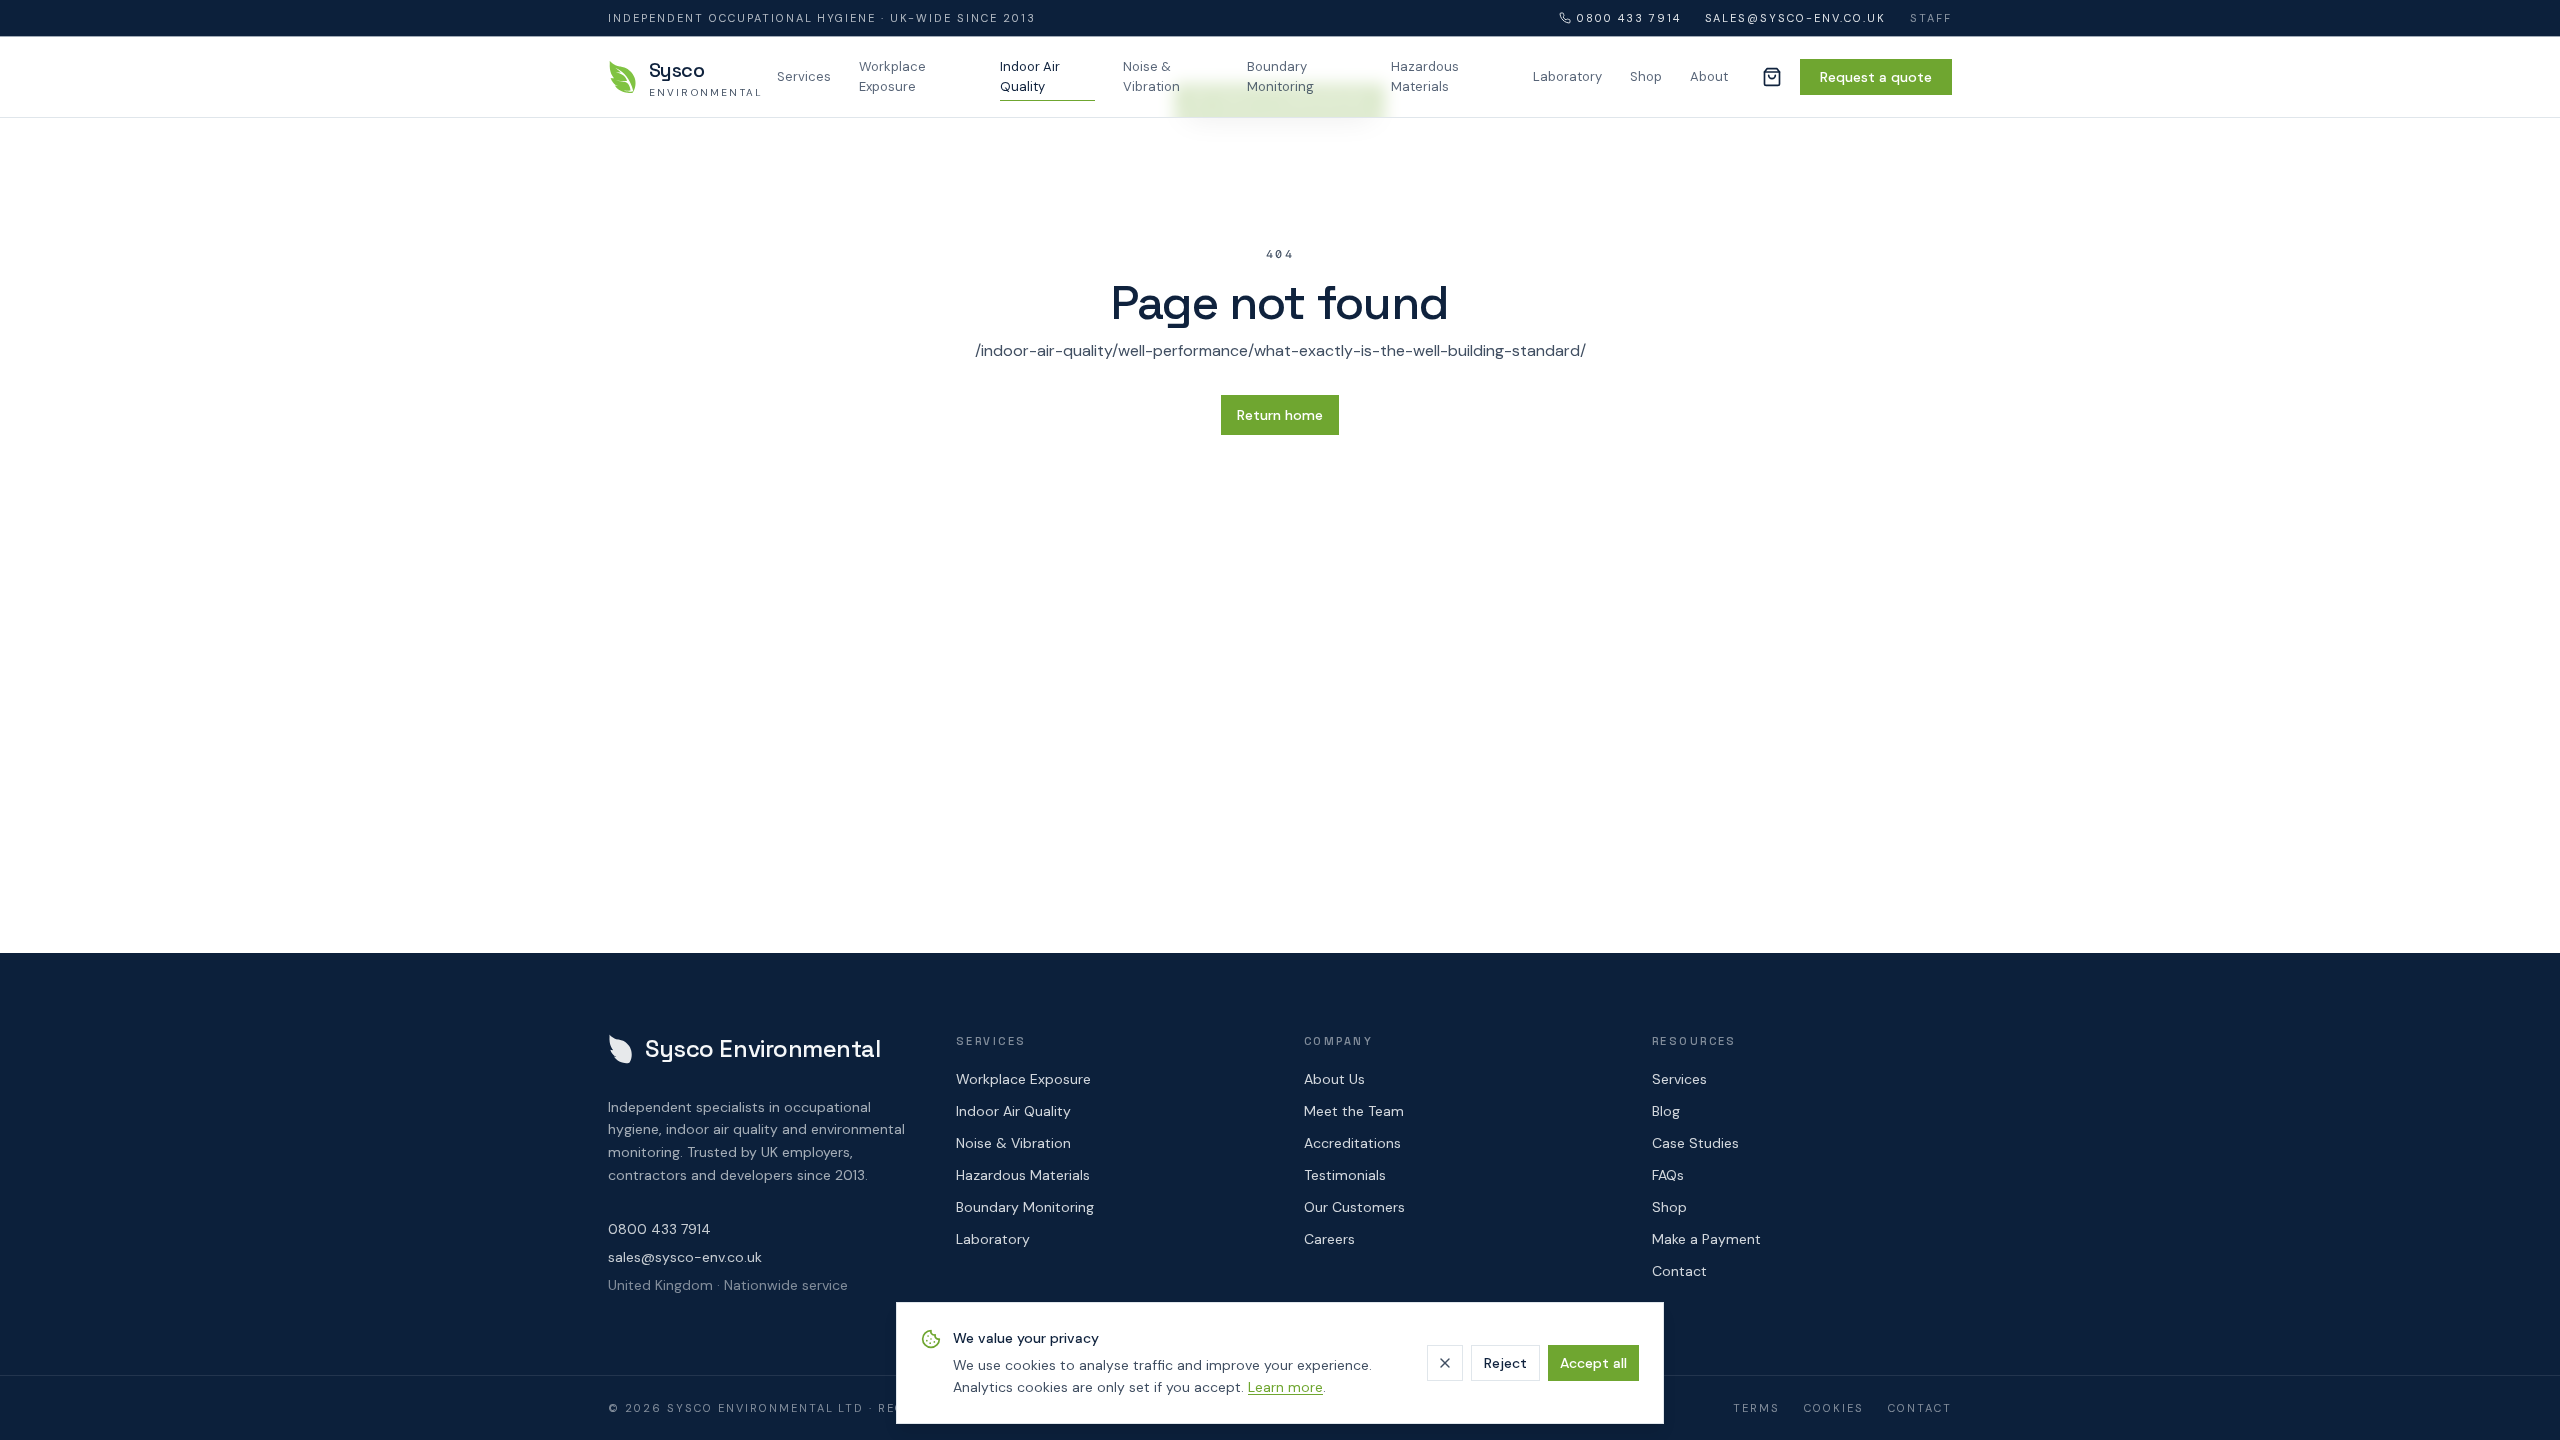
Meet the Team (1354, 1111)
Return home (1280, 415)
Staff (1931, 18)
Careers (1329, 1239)
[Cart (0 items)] (1772, 77)
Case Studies (1695, 1143)
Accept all (1593, 1363)
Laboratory (1567, 76)
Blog (1666, 1111)
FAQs (1668, 1175)
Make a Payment (1706, 1239)
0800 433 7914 (1629, 18)
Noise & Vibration (1151, 76)
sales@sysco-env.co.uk (1796, 18)
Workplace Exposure (892, 76)
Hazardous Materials (1425, 76)
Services (804, 76)
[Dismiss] (1445, 1363)
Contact (1679, 1271)
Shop (1646, 76)
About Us (1334, 1079)
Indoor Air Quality (1030, 76)
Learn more (1285, 1387)
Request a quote (1876, 77)
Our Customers (1354, 1207)
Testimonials (1345, 1175)
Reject (1505, 1363)
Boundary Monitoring (1280, 76)
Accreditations (1352, 1143)
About (1709, 76)
